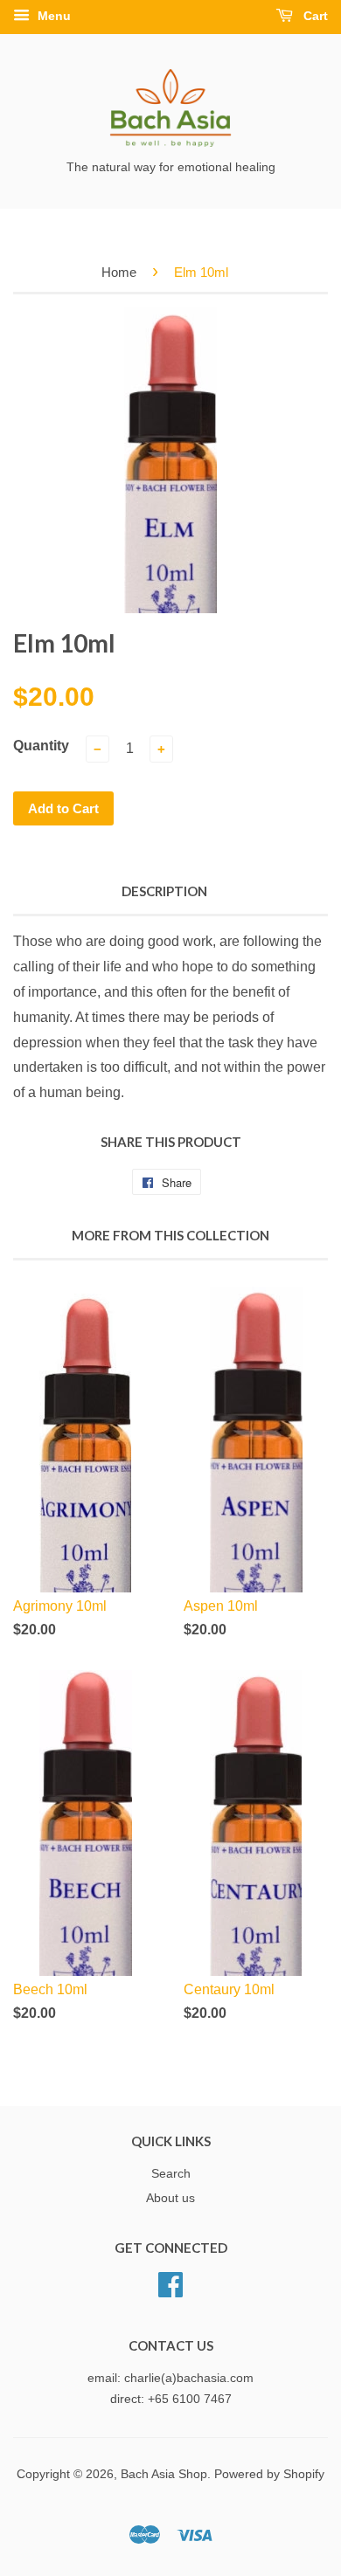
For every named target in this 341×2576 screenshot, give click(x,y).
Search (171, 2174)
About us (170, 2198)
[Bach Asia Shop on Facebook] (170, 2283)
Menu (52, 16)
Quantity (41, 746)
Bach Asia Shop (164, 2474)
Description (164, 891)
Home (119, 272)
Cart (314, 16)
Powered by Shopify (269, 2474)
